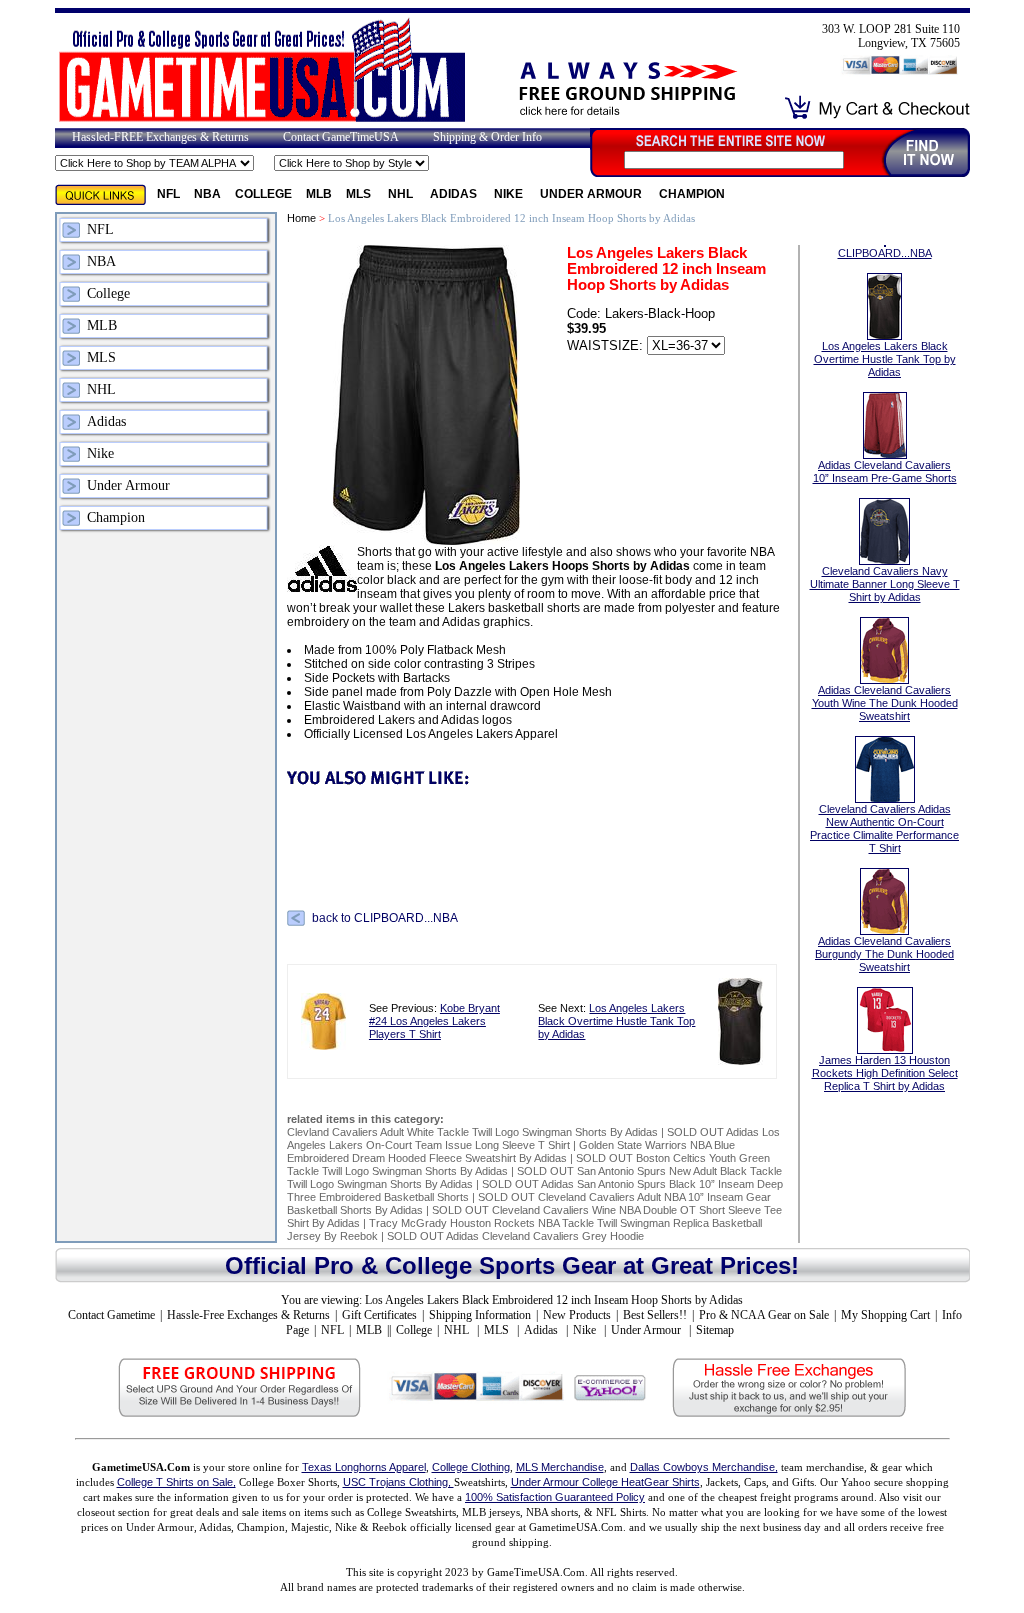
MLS (360, 194)
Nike (510, 194)
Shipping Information (480, 1315)
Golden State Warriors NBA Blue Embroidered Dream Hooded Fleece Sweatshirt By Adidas (511, 1151)
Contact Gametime (111, 1315)
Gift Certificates (379, 1315)
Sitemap (715, 1330)
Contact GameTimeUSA (341, 137)
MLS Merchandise (560, 1467)
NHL (402, 194)
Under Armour (592, 194)
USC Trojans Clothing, (398, 1482)
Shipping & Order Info (487, 137)
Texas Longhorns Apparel (364, 1467)
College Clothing (471, 1467)
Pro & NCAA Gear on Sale (764, 1315)
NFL (168, 194)
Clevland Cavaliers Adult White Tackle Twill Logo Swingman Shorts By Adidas (472, 1132)
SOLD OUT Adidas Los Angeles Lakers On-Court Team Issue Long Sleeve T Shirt (533, 1138)
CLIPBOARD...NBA (885, 253)
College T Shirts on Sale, (176, 1482)
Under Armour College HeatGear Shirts (605, 1482)
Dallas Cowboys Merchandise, (704, 1467)
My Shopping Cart (885, 1315)
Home (301, 218)
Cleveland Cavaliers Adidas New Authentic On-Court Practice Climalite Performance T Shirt (884, 828)
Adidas (455, 194)
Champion (692, 194)
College (263, 194)
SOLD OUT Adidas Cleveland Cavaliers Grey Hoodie (515, 1236)
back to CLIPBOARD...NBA (385, 918)
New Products (577, 1315)
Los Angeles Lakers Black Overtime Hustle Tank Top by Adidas (616, 1021)
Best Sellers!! (655, 1315)
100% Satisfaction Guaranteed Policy (555, 1497)
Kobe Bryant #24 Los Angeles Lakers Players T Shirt (434, 1021)
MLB (319, 194)
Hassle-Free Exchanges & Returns (248, 1315)
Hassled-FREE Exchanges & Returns (160, 137)
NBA (207, 194)
